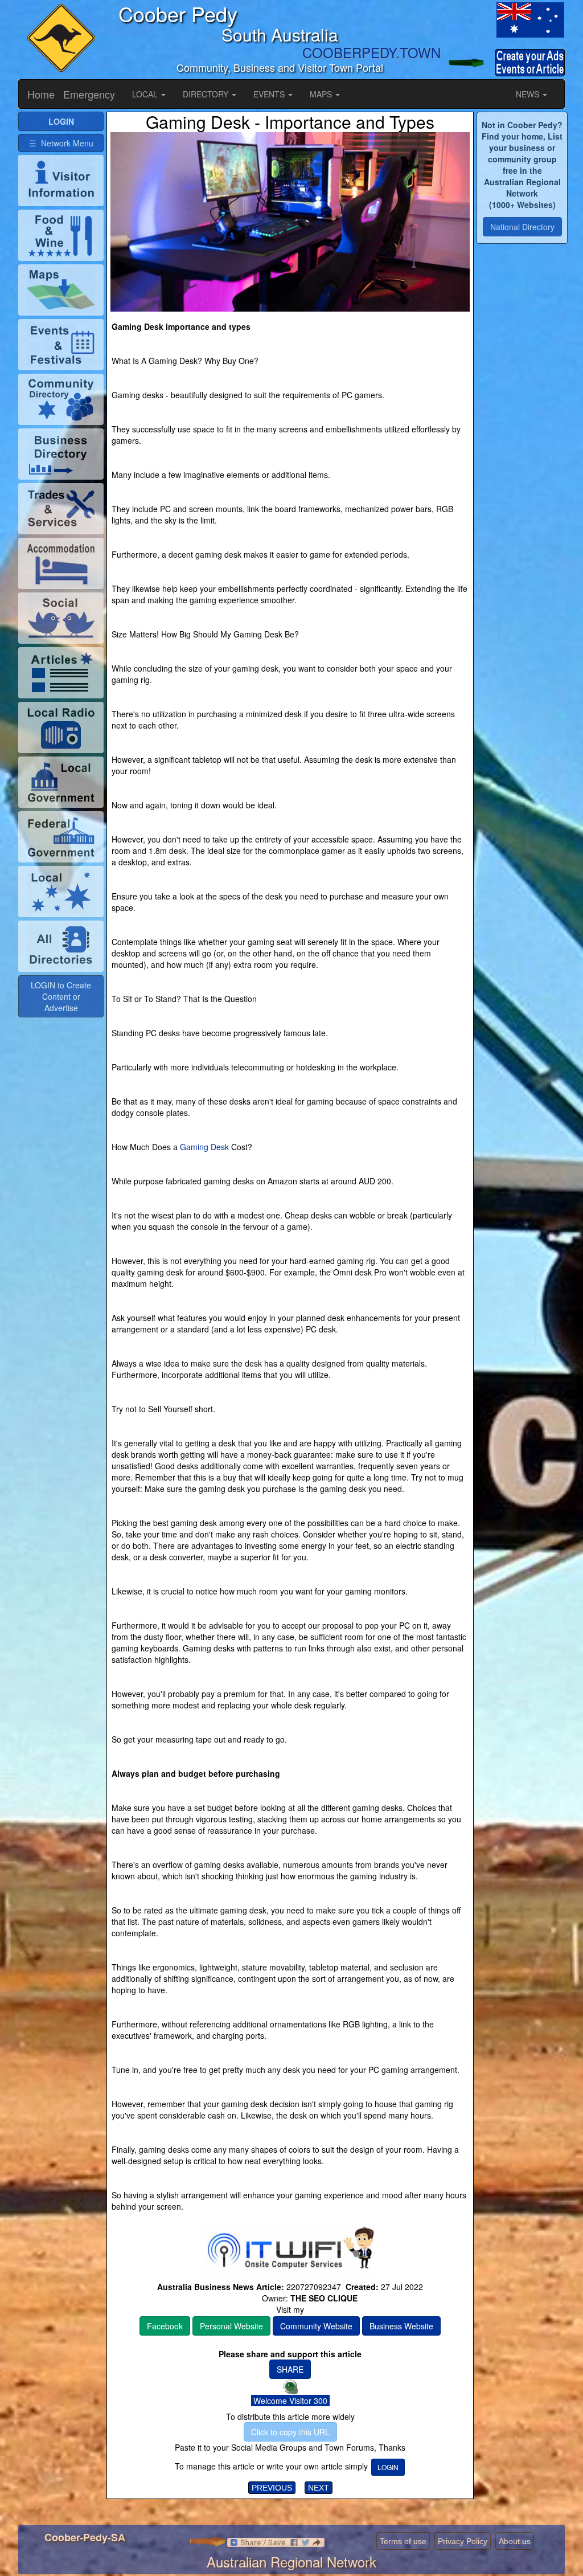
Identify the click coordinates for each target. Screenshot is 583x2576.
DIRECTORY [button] (207, 94)
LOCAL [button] (146, 94)
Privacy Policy (463, 2541)
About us (515, 2541)
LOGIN (388, 2467)
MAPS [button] (322, 94)
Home (41, 94)
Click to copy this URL (290, 2432)
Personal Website (231, 2326)
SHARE (290, 2369)
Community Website (316, 2326)
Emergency (89, 94)
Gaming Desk (204, 1147)
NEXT (319, 2488)
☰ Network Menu (61, 143)
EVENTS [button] (270, 94)
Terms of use (403, 2541)
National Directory (522, 227)
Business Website (401, 2326)
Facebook (165, 2326)
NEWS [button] (529, 94)
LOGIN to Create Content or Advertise (61, 996)
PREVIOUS (272, 2488)
